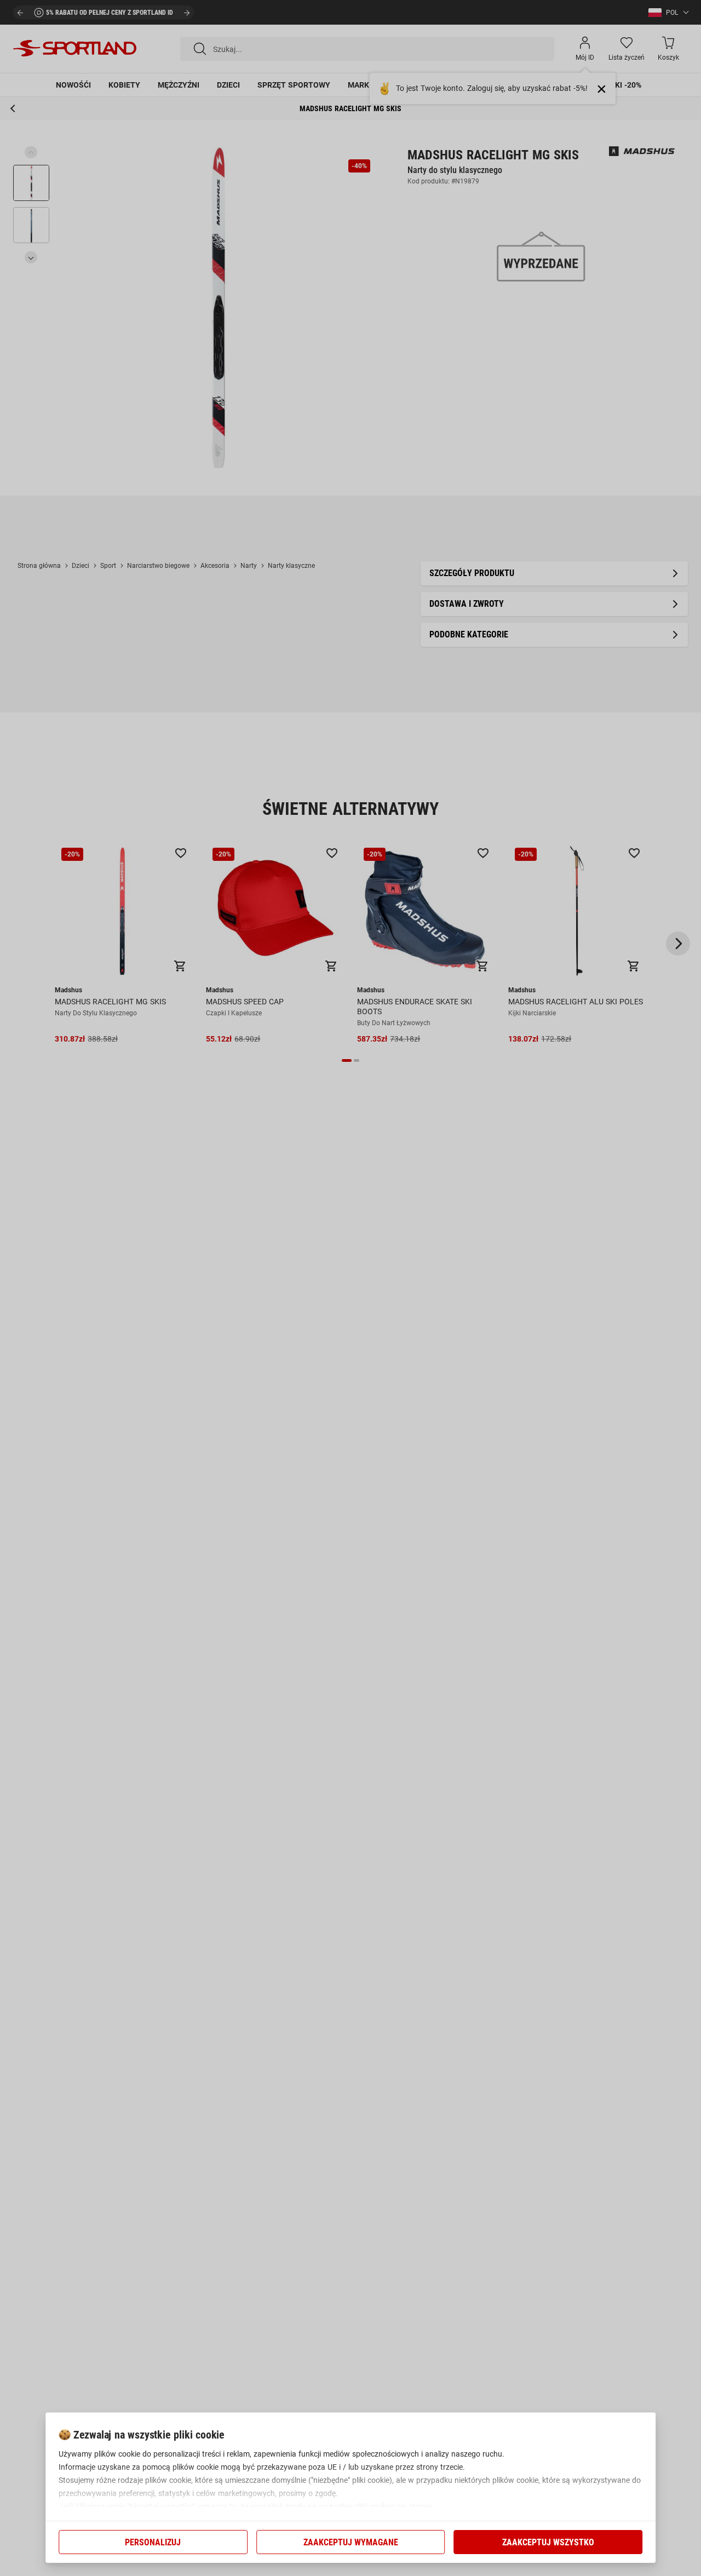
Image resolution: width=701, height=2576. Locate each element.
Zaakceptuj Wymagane (351, 2542)
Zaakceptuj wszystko (548, 2542)
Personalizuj (153, 2542)
